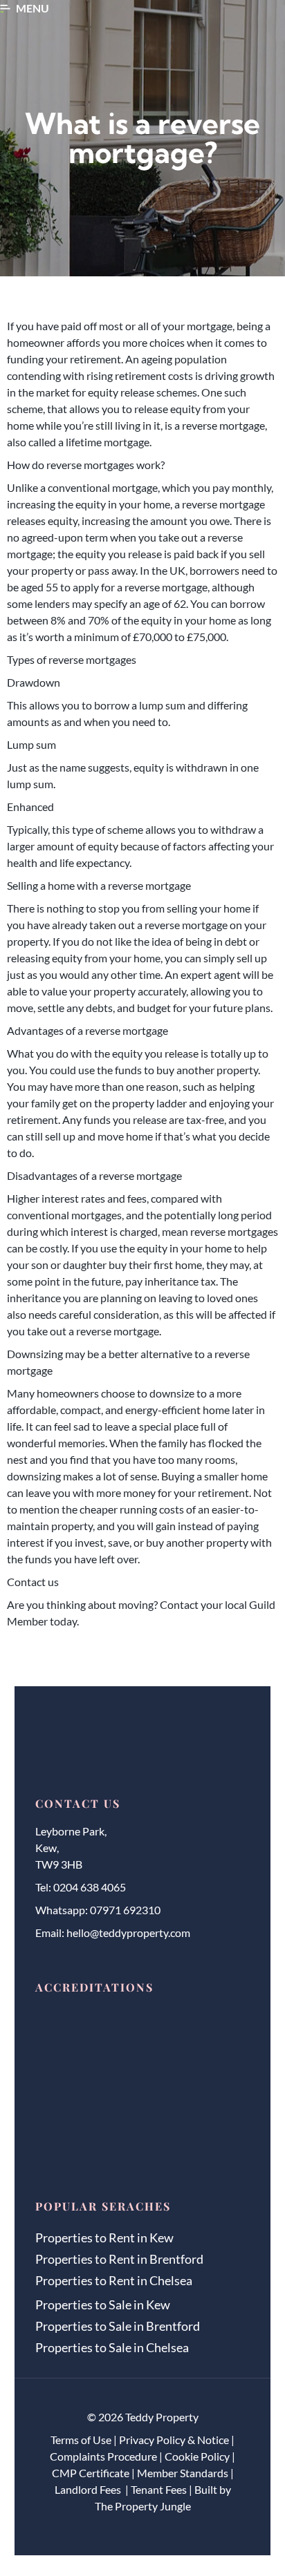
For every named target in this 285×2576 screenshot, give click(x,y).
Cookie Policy (197, 2456)
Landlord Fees (89, 2489)
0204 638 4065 (90, 1887)
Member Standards (183, 2473)
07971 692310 (125, 1910)
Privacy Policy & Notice (174, 2440)
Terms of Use (81, 2440)
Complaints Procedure (103, 2456)
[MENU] (5, 9)
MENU (33, 8)
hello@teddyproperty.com (128, 1933)
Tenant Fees (159, 2489)
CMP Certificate (91, 2473)
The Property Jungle (143, 2506)
